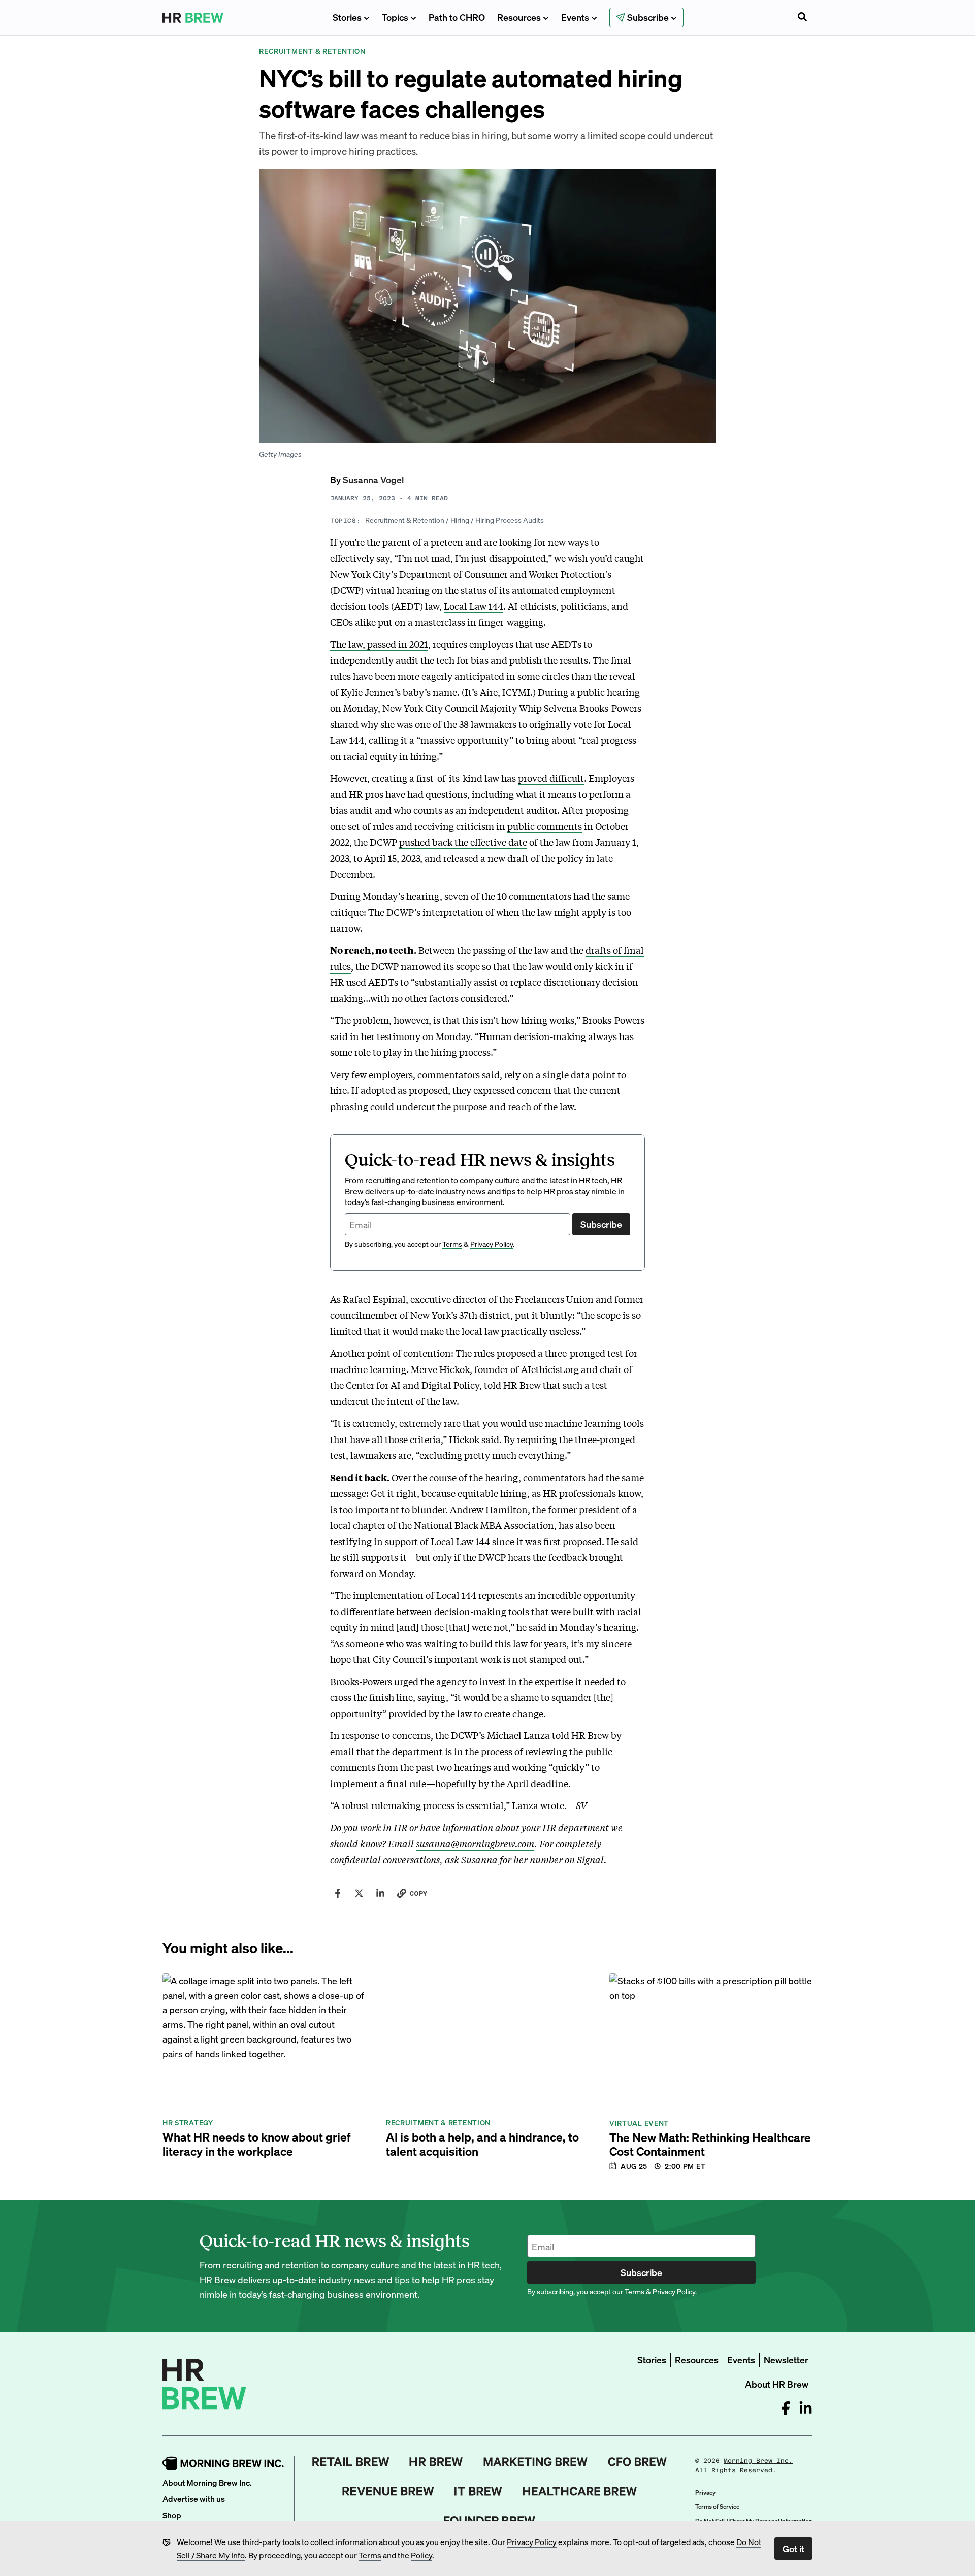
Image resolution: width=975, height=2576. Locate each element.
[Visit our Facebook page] (786, 2408)
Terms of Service (717, 2507)
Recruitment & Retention (405, 520)
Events (575, 17)
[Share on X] (359, 1893)
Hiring (460, 520)
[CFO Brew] (638, 2462)
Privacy (705, 2493)
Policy (421, 2555)
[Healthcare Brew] (580, 2491)
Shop (172, 2515)
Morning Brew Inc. (758, 2461)
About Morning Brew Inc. (207, 2482)
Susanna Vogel (373, 479)
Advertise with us (194, 2499)
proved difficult (551, 778)
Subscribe (601, 1224)
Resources (519, 17)
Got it (793, 2548)
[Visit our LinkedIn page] (806, 2408)
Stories (347, 17)
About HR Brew (777, 2384)
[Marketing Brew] (535, 2462)
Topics (395, 17)
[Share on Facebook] (338, 1893)
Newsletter (786, 2360)
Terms (370, 2555)
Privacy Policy (532, 2542)
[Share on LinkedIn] (380, 1893)
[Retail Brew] (351, 2462)
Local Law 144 (474, 606)
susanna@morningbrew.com (475, 1843)
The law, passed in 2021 (379, 644)
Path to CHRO (457, 17)
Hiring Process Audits (510, 520)
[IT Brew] (478, 2491)
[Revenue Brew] (388, 2491)
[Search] (802, 18)
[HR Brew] (436, 2462)
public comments (545, 826)
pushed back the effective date (463, 842)
